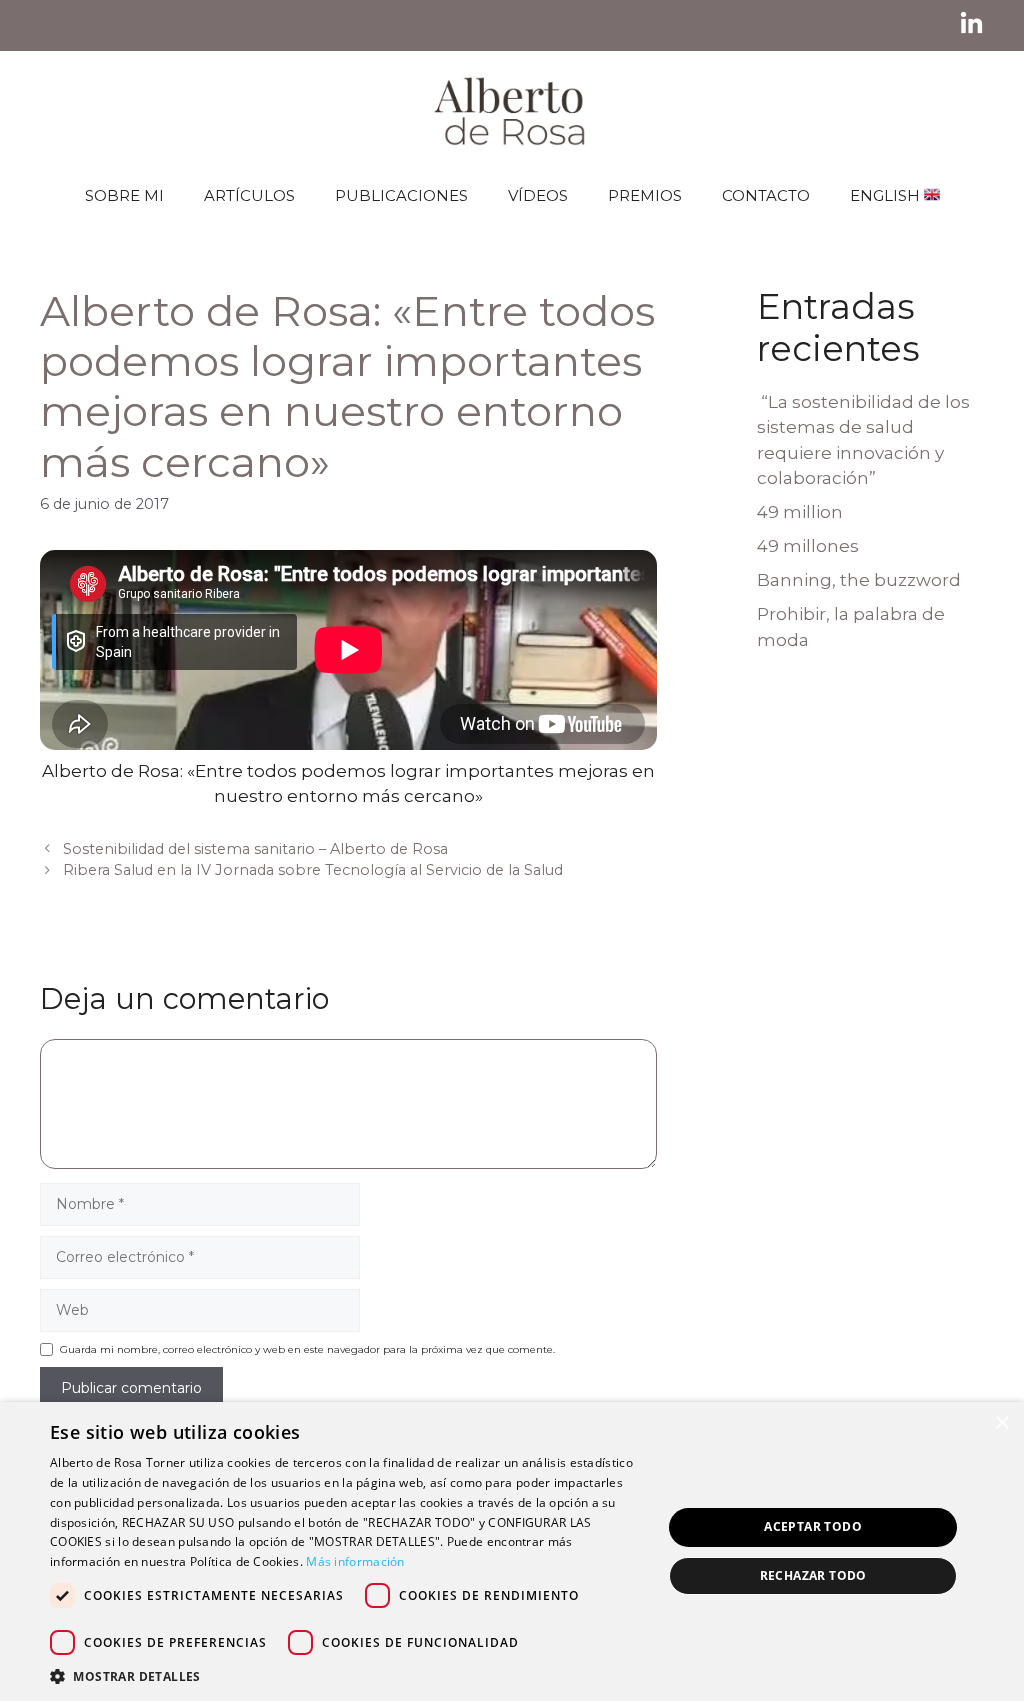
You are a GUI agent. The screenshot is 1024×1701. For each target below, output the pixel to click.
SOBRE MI (124, 195)
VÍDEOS (538, 195)
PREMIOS (645, 195)
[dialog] (512, 1551)
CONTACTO (766, 195)
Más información (355, 1561)
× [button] (1001, 1423)
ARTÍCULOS (249, 195)
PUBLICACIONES (401, 195)
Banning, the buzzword (859, 580)
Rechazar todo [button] (813, 1575)
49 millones (808, 546)
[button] (347, 1676)
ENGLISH (887, 195)
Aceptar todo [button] (813, 1526)
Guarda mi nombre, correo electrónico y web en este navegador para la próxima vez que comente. (307, 1349)
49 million (800, 512)
